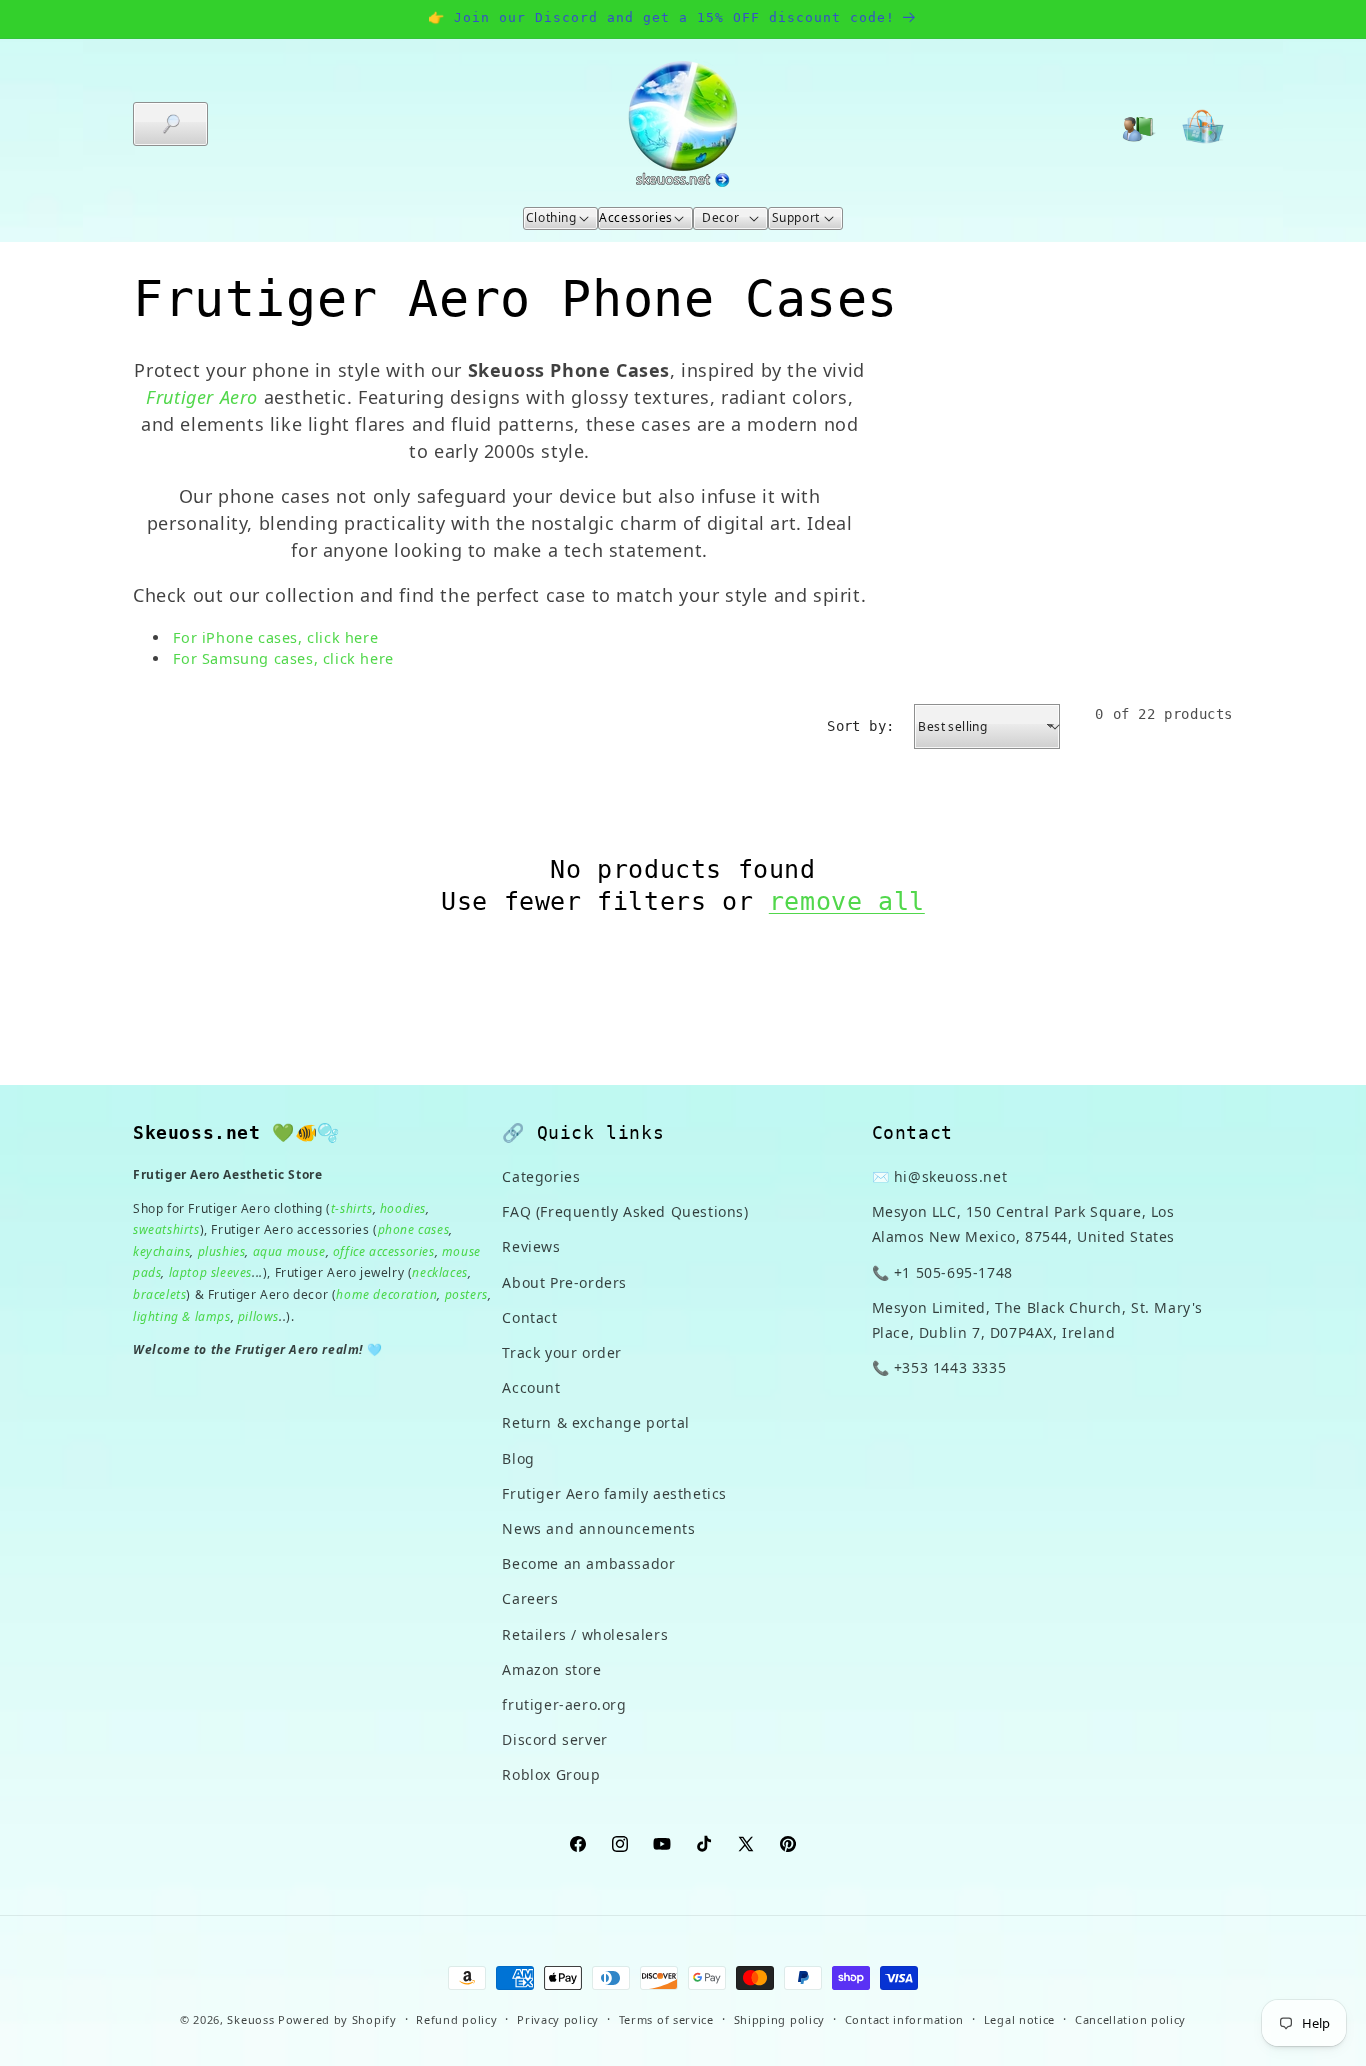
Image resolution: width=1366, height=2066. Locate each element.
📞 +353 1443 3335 (939, 1367)
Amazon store (551, 1669)
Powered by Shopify (337, 2019)
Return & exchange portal (595, 1423)
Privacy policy (558, 2018)
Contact (529, 1317)
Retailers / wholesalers (585, 1634)
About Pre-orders (564, 1282)
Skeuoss (250, 2019)
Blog (518, 1458)
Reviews (531, 1247)
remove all (847, 901)
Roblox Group (551, 1774)
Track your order (562, 1352)
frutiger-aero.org (564, 1704)
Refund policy (456, 2018)
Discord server (554, 1739)
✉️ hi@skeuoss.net (940, 1176)
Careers (530, 1598)
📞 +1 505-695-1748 (942, 1272)
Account (531, 1387)
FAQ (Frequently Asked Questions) (625, 1211)
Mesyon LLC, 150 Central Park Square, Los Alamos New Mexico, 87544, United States (1023, 1224)
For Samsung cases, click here (283, 658)
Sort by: (860, 726)
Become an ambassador (588, 1563)
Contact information (904, 2018)
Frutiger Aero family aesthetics (614, 1493)
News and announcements (598, 1528)
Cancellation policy (1130, 2018)
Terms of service (666, 2018)
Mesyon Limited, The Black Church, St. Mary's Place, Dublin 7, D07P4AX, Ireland (1037, 1320)
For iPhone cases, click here (275, 637)
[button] (170, 124)
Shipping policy (780, 2018)
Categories (541, 1176)
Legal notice (1019, 2018)
